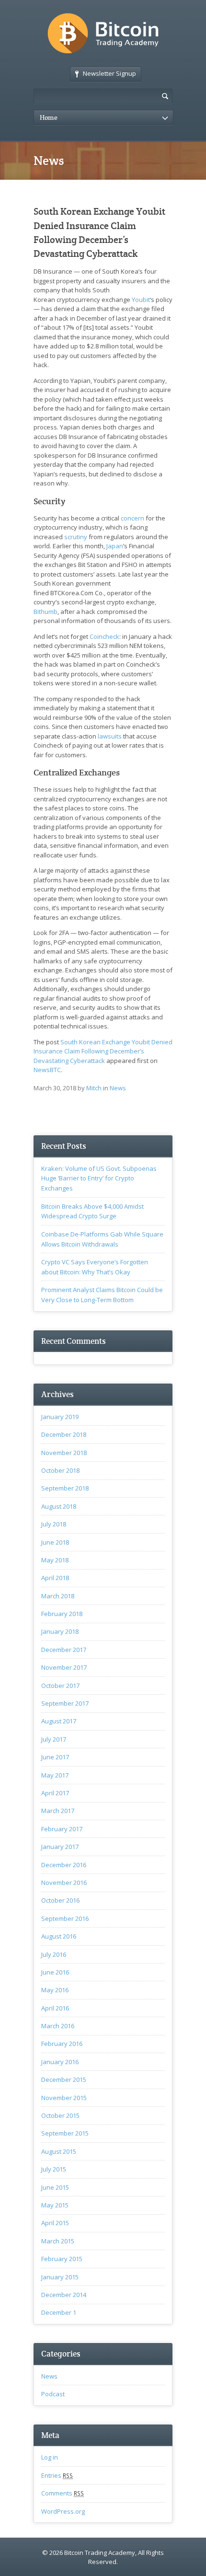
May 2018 (55, 1560)
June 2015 (55, 2187)
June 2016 (55, 1972)
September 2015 (65, 2133)
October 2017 (60, 1686)
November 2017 (64, 1667)
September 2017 (65, 1703)
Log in (50, 2457)
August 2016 (59, 1936)
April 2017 (55, 1793)
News (118, 1088)
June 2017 (55, 1757)
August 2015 (59, 2151)
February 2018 (62, 1614)
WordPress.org (63, 2511)
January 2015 (60, 2277)
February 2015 (62, 2259)
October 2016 (60, 1900)
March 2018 (58, 1596)
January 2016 (60, 2062)
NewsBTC (47, 1070)
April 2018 (55, 1578)
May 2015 (55, 2205)
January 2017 (60, 1847)
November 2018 (64, 1453)
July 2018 (54, 1524)
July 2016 (54, 1954)
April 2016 (55, 2008)
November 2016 (64, 1883)
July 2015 (54, 2169)
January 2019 (60, 1417)
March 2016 (58, 2026)
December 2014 (64, 2295)
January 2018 (60, 1631)
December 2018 (64, 1434)
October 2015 (60, 2115)
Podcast (53, 2394)
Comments (63, 2493)
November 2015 (64, 2098)
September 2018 (65, 1488)
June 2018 (55, 1542)
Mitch (94, 1088)
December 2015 (64, 2079)
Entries (57, 2475)
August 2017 (59, 1721)
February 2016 (62, 2044)
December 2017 (64, 1650)
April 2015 (55, 2223)
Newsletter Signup (109, 73)
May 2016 (55, 1990)
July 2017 (54, 1739)
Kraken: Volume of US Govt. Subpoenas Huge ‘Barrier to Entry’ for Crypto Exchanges (99, 1178)
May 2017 (55, 1775)
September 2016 (65, 1918)
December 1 (59, 2312)
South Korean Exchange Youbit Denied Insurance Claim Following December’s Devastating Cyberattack (103, 1051)
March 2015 (58, 2241)
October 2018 (60, 1470)
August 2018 (59, 1506)
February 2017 (62, 1829)
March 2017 (58, 1811)
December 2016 (64, 1865)
